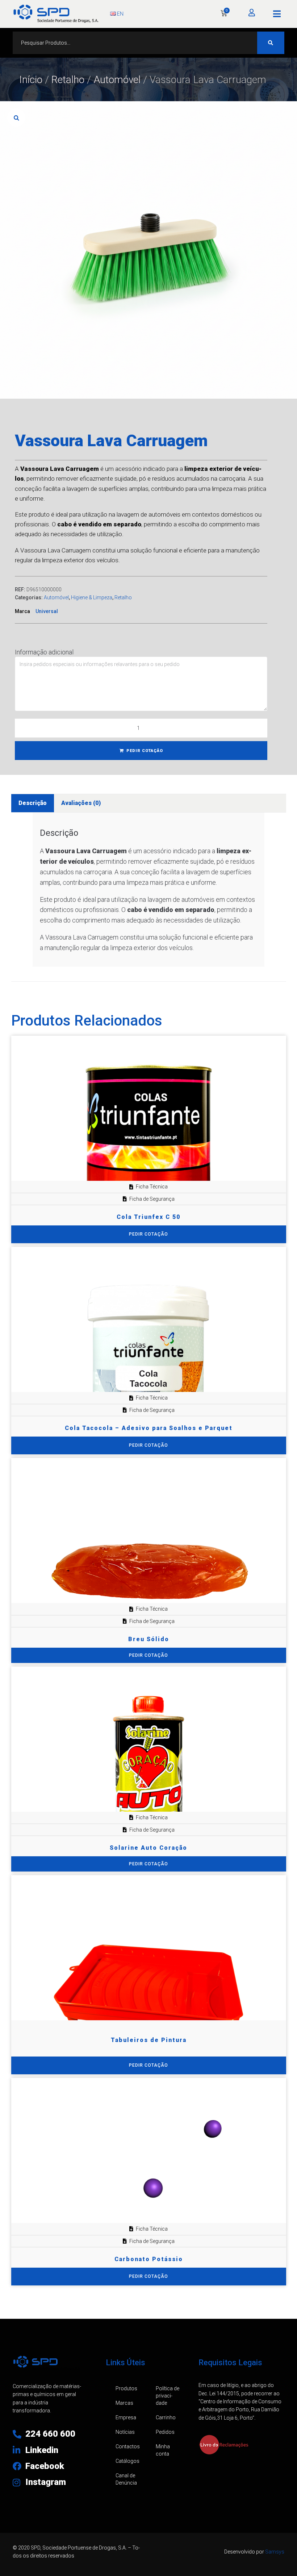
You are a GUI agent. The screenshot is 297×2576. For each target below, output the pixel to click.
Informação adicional (44, 652)
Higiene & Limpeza (92, 597)
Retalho (68, 80)
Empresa (126, 2417)
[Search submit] (271, 43)
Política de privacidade (168, 2396)
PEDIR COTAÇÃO (145, 751)
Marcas (124, 2403)
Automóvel (117, 80)
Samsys (275, 2552)
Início (31, 80)
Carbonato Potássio (149, 2259)
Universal (47, 611)
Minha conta (163, 2450)
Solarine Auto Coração (148, 1848)
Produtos (126, 2388)
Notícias (125, 2432)
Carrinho (166, 2417)
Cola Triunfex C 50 (148, 1217)
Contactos (128, 2446)
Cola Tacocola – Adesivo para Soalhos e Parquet (149, 1428)
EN (120, 14)
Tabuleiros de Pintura (149, 2040)
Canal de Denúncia (126, 2479)
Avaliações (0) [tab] (81, 803)
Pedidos (165, 2432)
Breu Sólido (149, 1639)
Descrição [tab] (33, 803)
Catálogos (127, 2461)
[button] (277, 14)
